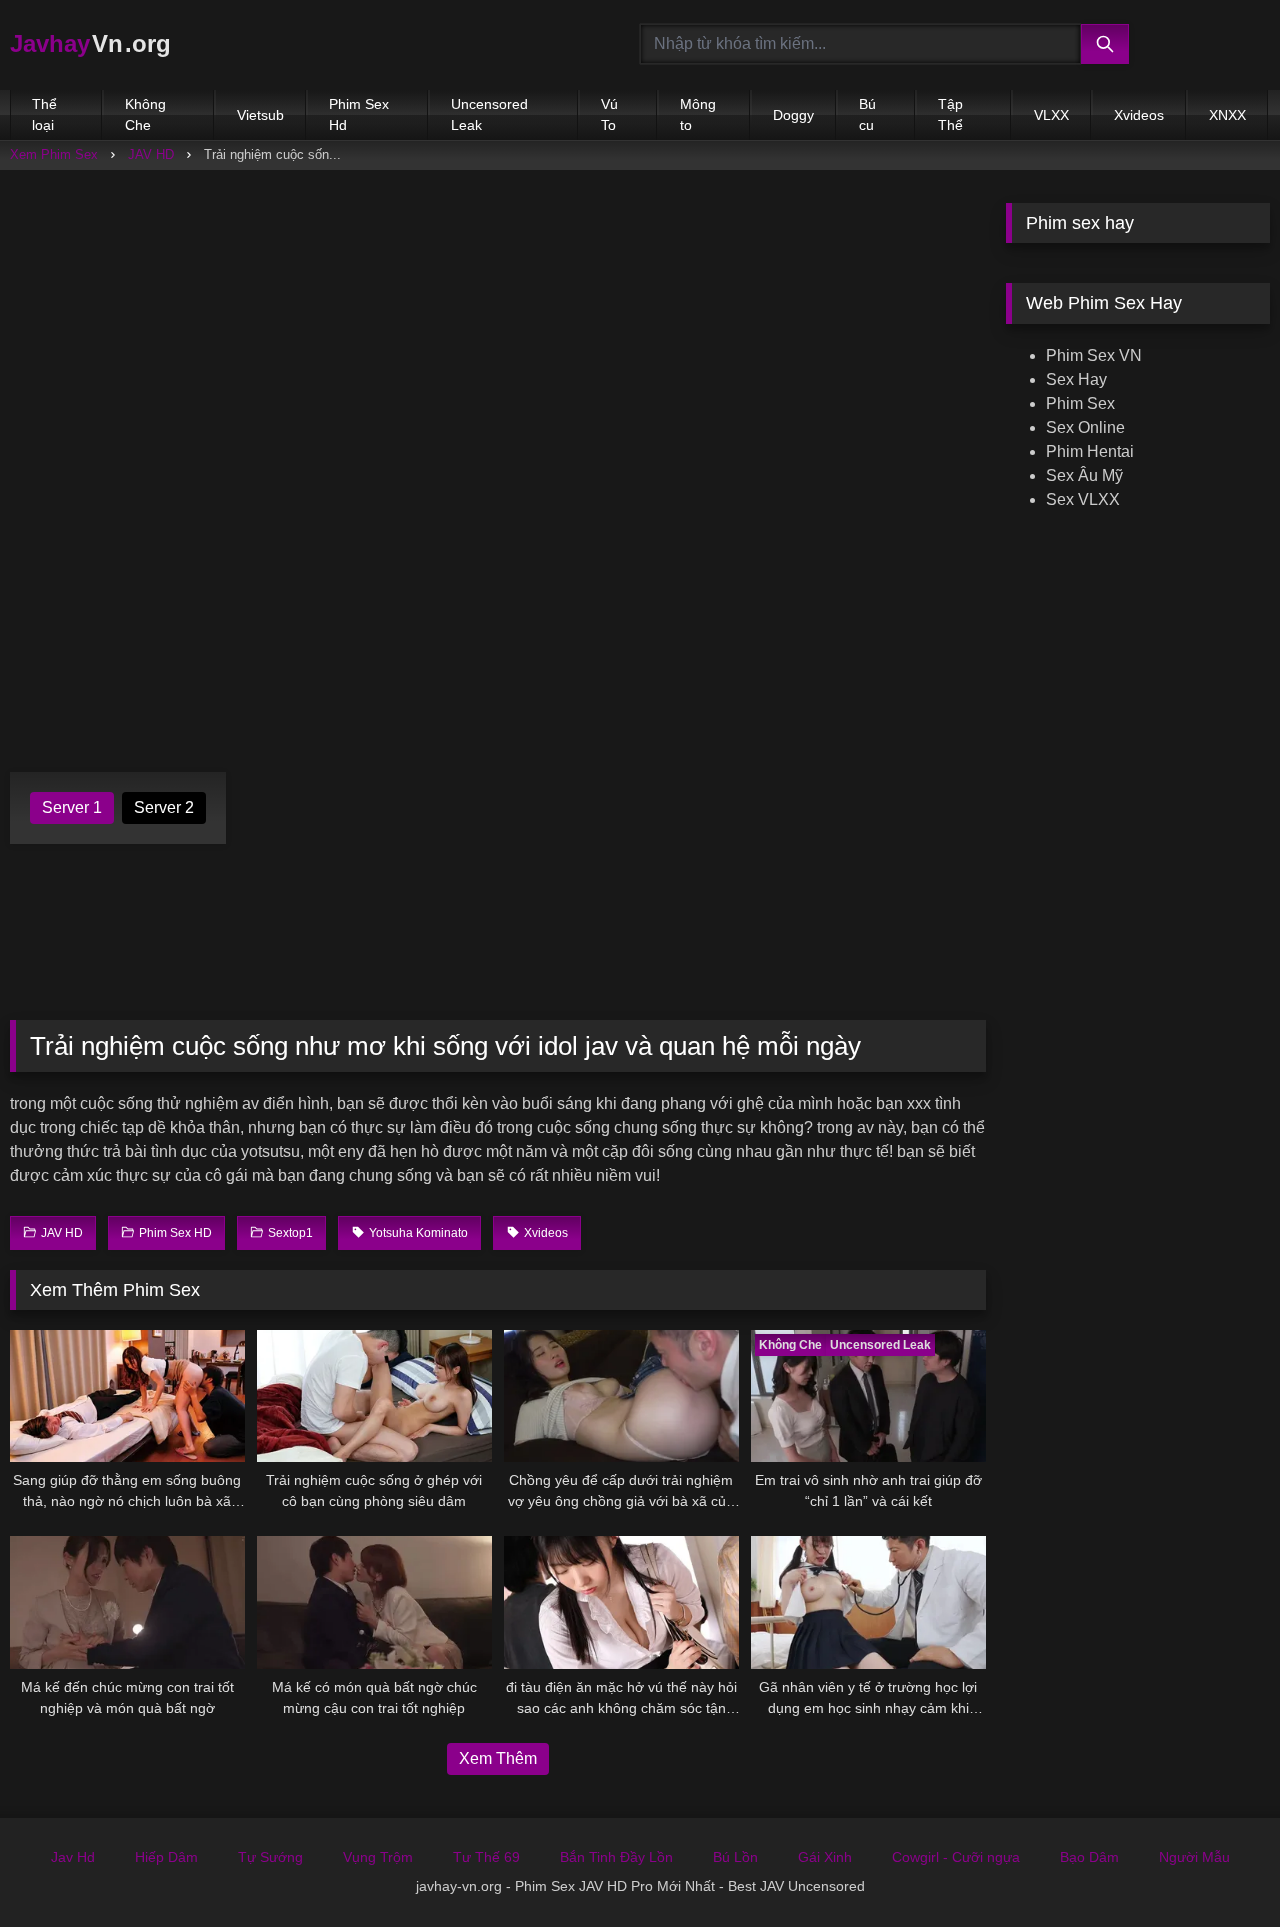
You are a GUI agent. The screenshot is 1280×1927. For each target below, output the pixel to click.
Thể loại (44, 114)
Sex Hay (1076, 379)
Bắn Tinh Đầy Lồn (616, 1857)
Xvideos (1139, 115)
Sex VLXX (1083, 499)
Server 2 (164, 807)
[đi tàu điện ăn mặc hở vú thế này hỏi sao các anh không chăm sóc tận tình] (621, 1602)
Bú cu (867, 114)
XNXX (1227, 115)
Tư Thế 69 (486, 1857)
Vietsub (260, 115)
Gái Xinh (825, 1857)
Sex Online (1085, 427)
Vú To (609, 114)
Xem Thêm (498, 1758)
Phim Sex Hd (359, 114)
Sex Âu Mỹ (1084, 475)
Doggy (793, 115)
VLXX (1051, 115)
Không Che (145, 114)
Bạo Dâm (1089, 1857)
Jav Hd (73, 1857)
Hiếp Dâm (166, 1857)
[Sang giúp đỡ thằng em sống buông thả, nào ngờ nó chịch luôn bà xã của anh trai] (127, 1396)
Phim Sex (1080, 403)
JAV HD (151, 154)
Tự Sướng (270, 1857)
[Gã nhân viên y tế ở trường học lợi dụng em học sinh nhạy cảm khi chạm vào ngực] (868, 1602)
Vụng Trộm (378, 1857)
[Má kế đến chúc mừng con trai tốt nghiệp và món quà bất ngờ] (127, 1602)
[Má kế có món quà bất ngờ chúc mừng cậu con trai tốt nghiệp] (374, 1602)
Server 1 (72, 807)
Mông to (698, 114)
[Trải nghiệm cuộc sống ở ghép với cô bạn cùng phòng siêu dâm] (374, 1396)
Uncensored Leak (489, 114)
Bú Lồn (735, 1857)
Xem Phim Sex (54, 154)
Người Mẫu (1194, 1857)
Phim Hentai (1090, 451)
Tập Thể (950, 114)
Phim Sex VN (1094, 355)
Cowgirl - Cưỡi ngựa (956, 1857)
